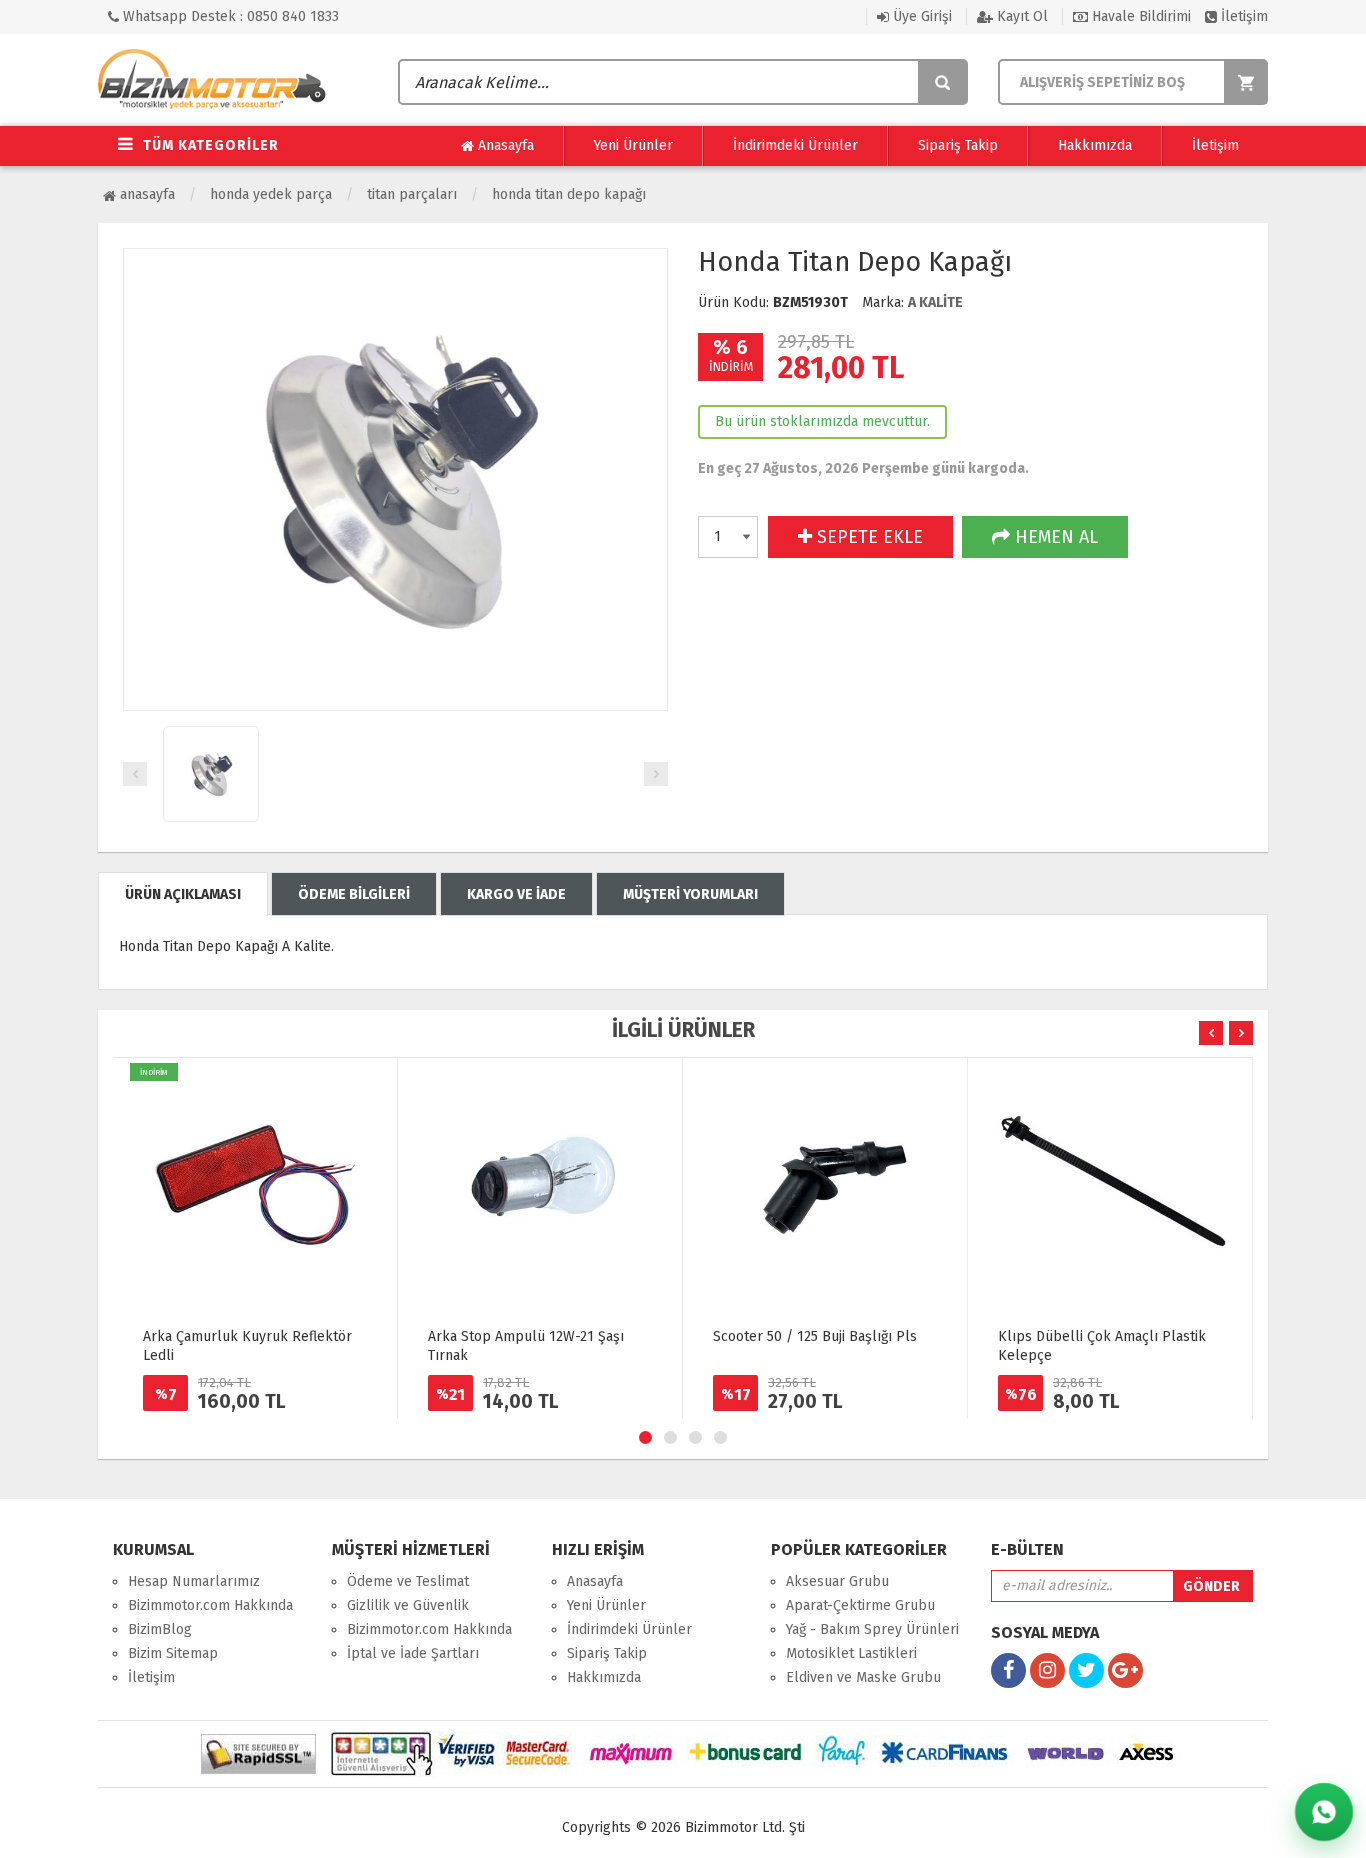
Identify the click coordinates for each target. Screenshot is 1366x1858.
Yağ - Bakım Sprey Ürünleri (872, 1629)
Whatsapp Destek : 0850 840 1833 (229, 16)
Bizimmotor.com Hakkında (210, 1605)
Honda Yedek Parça (271, 194)
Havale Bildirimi (1139, 16)
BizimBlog (160, 1629)
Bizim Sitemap (173, 1653)
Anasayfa (504, 145)
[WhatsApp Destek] (1324, 1812)
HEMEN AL (1054, 537)
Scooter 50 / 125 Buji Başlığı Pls (815, 1336)
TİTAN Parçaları (412, 194)
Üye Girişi (920, 16)
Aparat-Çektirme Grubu (860, 1605)
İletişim (1242, 16)
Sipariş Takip (958, 145)
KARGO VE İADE (516, 894)
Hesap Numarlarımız (194, 1581)
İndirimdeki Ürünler (795, 145)
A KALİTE (935, 302)
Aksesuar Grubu (837, 1581)
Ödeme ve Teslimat (408, 1581)
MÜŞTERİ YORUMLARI (690, 894)
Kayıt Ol (1020, 16)
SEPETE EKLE (867, 537)
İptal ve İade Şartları (413, 1653)
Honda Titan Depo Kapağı (569, 194)
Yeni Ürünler (633, 145)
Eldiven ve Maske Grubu (863, 1677)
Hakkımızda (1095, 145)
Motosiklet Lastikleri (851, 1653)
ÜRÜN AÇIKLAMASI (183, 894)
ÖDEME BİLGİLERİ (354, 894)
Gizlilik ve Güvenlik (408, 1605)
